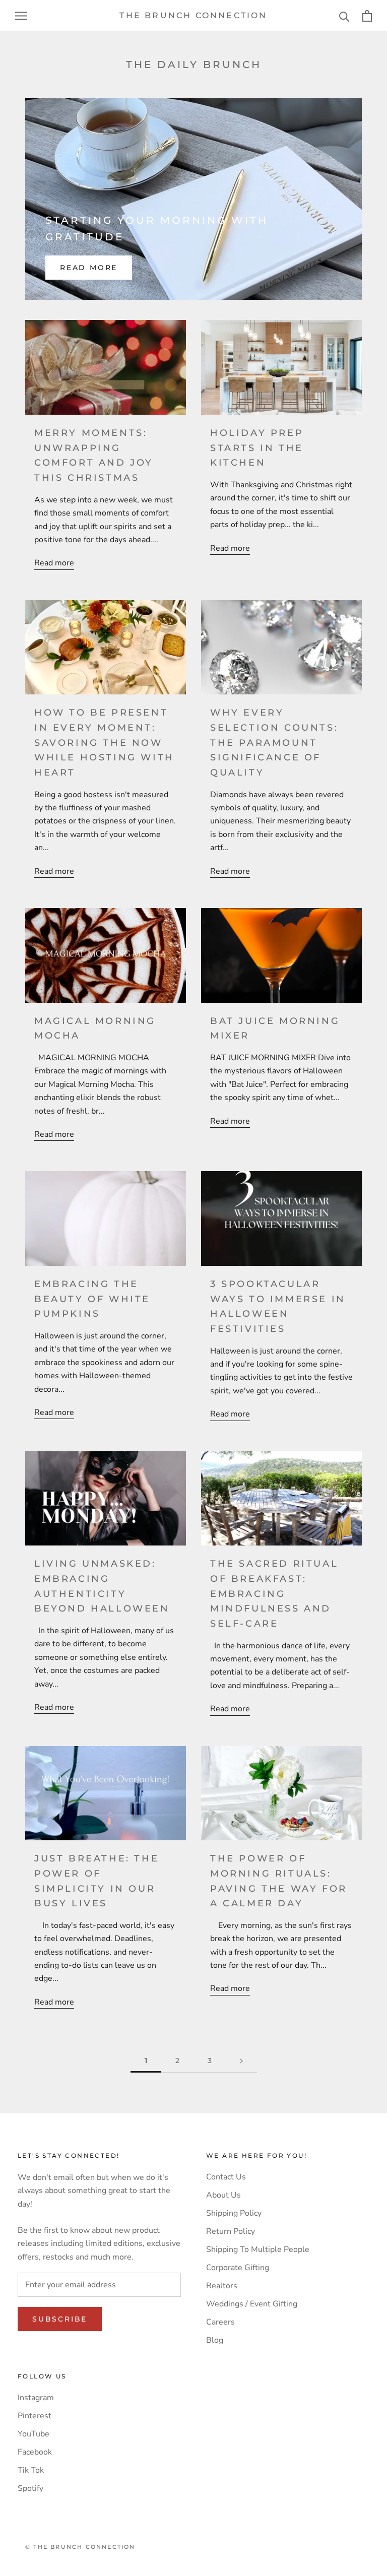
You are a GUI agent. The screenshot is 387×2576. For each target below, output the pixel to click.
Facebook (35, 2452)
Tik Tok (31, 2470)
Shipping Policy (234, 2213)
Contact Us (226, 2177)
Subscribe (60, 2319)
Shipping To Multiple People (258, 2249)
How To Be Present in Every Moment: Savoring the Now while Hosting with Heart (104, 743)
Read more (89, 268)
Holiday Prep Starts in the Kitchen (257, 448)
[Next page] (241, 2061)
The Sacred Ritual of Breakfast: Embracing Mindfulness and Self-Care (274, 1594)
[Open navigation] (21, 16)
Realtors (222, 2286)
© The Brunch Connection (80, 2547)
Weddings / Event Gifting (252, 2304)
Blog (215, 2340)
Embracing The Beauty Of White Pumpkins (92, 1299)
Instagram (36, 2398)
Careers (220, 2322)
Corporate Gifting (238, 2268)
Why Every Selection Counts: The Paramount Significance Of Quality (274, 743)
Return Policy (231, 2231)
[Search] (344, 16)
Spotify (30, 2488)
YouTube (34, 2434)
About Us (223, 2195)
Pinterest (35, 2416)
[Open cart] (367, 16)
